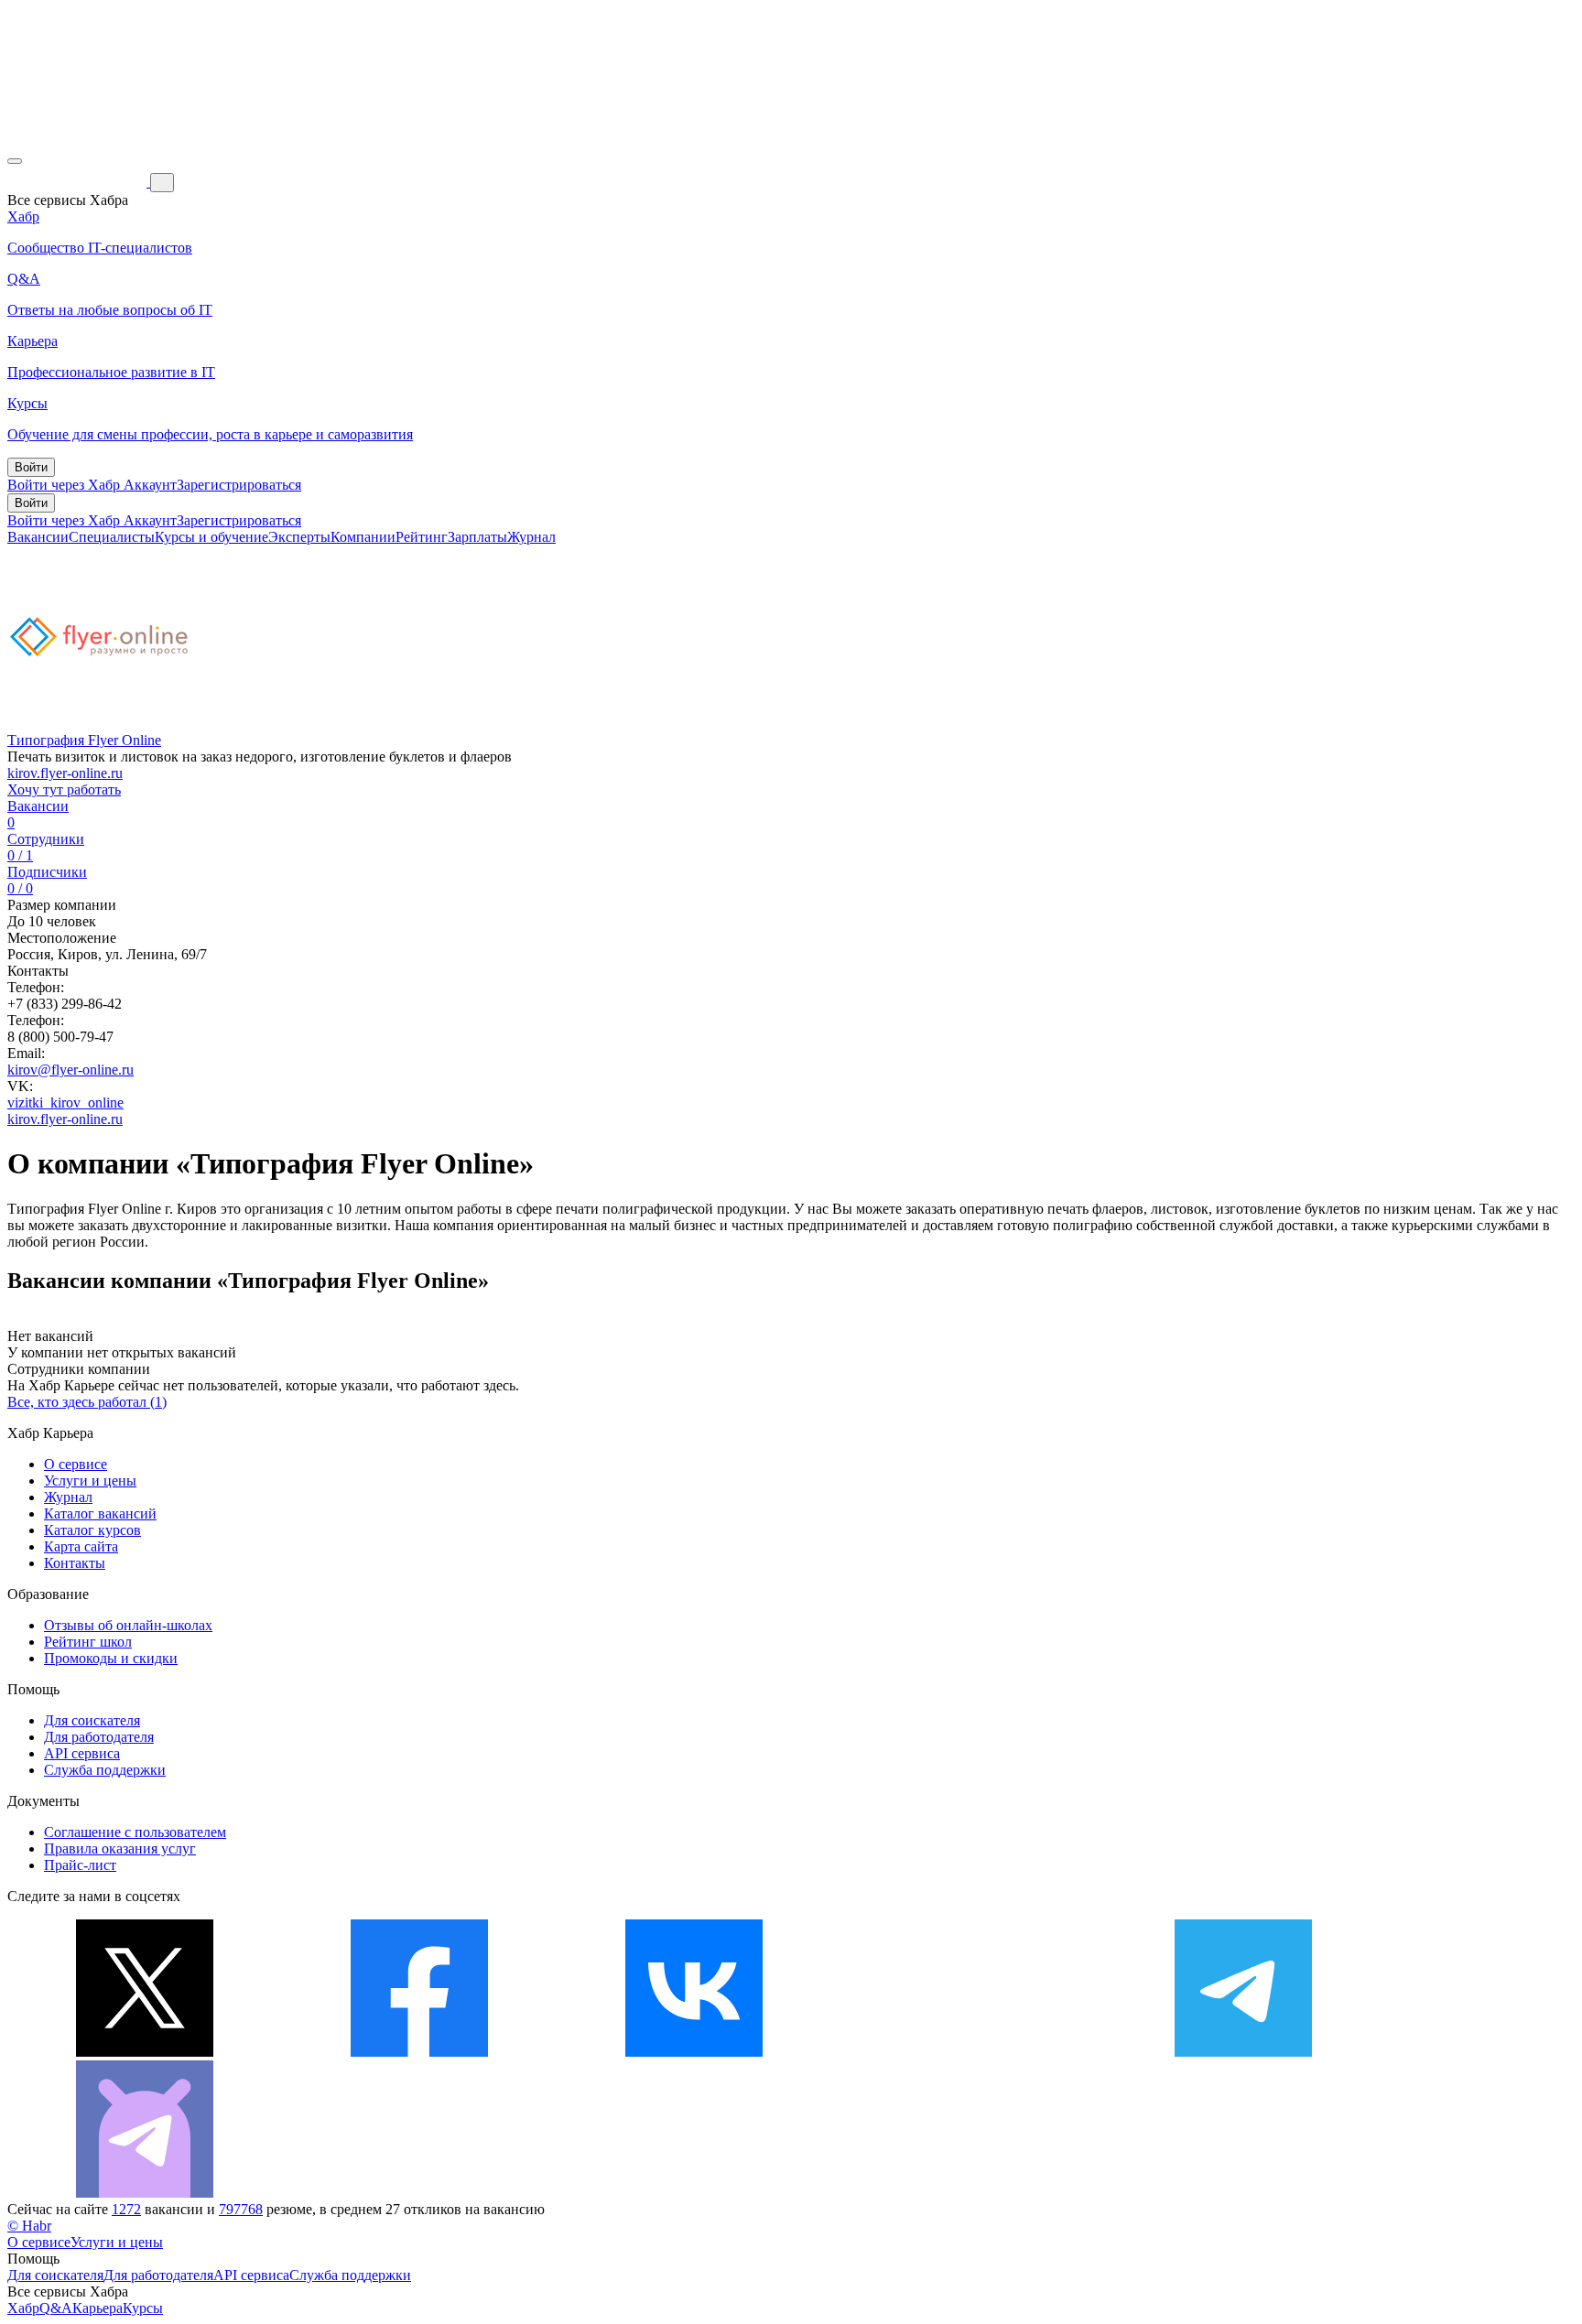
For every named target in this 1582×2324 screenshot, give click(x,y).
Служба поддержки (105, 1770)
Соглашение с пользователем (135, 1832)
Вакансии (38, 537)
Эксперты (299, 537)
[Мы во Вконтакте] (694, 2052)
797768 (241, 2209)
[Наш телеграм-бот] (145, 2193)
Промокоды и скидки (111, 1658)
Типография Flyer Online (84, 740)
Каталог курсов (92, 1530)
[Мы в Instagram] (969, 2052)
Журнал (531, 537)
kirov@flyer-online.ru (70, 1070)
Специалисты (112, 537)
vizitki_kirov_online (65, 1103)
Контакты (75, 1563)
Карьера (98, 2308)
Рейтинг (422, 537)
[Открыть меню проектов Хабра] (15, 161)
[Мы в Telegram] (1243, 2052)
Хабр (23, 2308)
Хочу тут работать (64, 789)
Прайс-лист (80, 1865)
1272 (126, 2209)
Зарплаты (477, 537)
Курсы (143, 2308)
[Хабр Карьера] (79, 182)
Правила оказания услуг (120, 1848)
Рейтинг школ (88, 1642)
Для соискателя (92, 1720)
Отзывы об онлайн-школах (128, 1625)
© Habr (29, 2226)
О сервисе (76, 1464)
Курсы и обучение (211, 537)
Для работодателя (99, 1737)
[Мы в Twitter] (145, 2052)
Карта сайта (81, 1546)
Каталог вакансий (100, 1513)
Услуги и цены (90, 1481)
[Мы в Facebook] (419, 2052)
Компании (363, 537)
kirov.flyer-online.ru (65, 773)
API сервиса (82, 1753)
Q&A (56, 2308)
